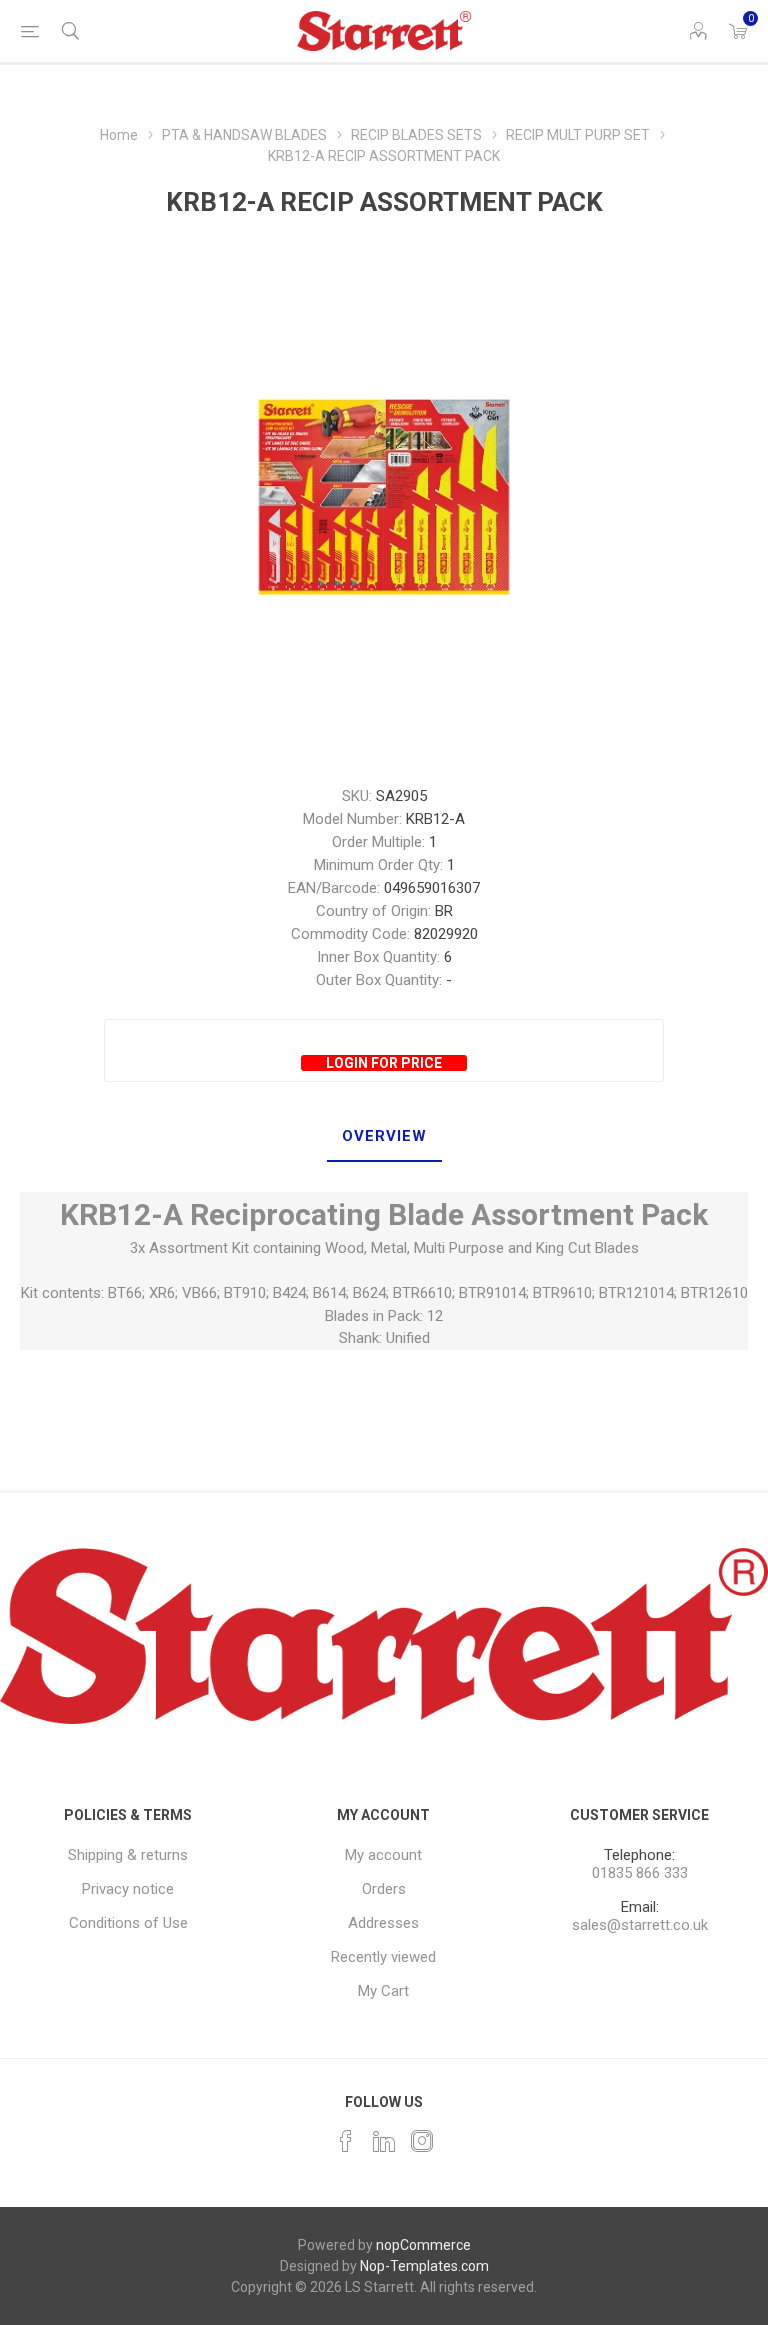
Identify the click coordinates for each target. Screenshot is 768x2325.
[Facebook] (346, 2141)
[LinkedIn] (384, 2141)
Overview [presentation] (384, 1136)
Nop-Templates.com (424, 2266)
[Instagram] (422, 2141)
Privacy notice (128, 1889)
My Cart (383, 1991)
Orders (384, 1889)
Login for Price (384, 1063)
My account (383, 1855)
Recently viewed (383, 1957)
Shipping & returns (128, 1855)
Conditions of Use (128, 1923)
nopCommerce (423, 2245)
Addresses (383, 1923)
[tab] (384, 1137)
